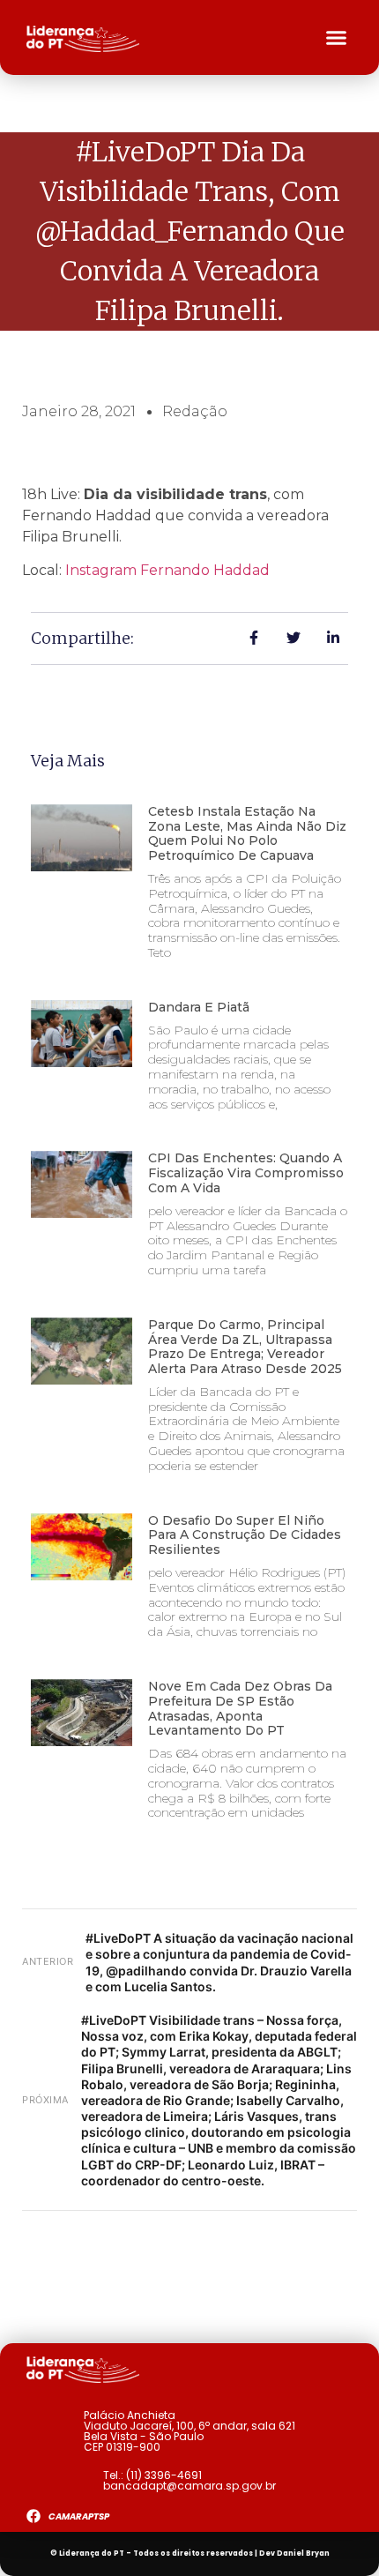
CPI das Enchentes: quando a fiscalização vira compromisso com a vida (246, 1173)
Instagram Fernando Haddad (167, 570)
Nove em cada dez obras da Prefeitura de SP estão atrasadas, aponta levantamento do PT (240, 1708)
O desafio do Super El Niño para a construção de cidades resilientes (245, 1535)
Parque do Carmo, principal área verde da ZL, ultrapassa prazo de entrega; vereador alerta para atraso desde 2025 (245, 1347)
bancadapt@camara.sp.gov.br (189, 2486)
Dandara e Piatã (199, 1007)
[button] (337, 38)
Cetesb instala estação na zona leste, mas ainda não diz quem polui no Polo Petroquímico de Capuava (247, 833)
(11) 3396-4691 (164, 2475)
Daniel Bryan (303, 2554)
